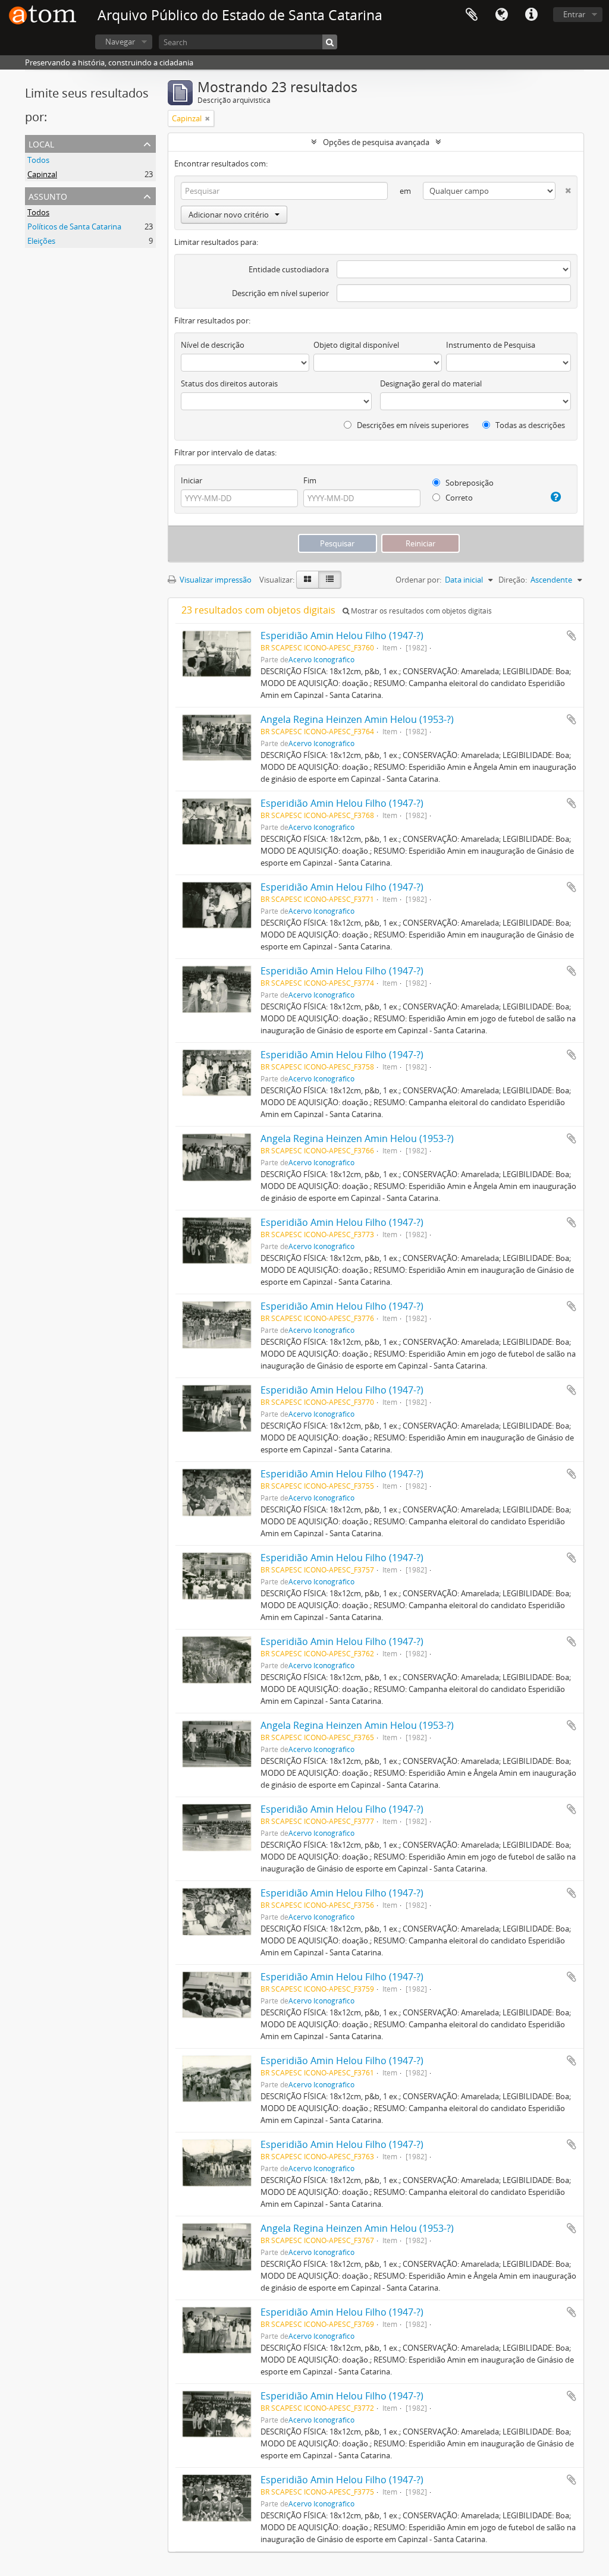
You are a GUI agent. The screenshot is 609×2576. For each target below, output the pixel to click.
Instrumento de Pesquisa (491, 345)
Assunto (48, 195)
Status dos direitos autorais (229, 383)
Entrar (574, 14)
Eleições (41, 241)
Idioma (501, 15)
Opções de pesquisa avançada (376, 142)
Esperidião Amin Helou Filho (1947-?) (342, 636)
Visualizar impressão (215, 580)
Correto (458, 498)
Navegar (120, 42)
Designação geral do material (431, 383)
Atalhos (531, 15)
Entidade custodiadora (289, 269)
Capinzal (42, 174)
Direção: (513, 580)
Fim (310, 480)
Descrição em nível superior (280, 293)
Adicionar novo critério (229, 215)
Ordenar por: (418, 580)
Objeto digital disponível (356, 345)
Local (41, 143)
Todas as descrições (529, 425)
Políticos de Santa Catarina (74, 227)
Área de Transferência (472, 15)
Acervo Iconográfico (321, 659)
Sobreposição (469, 483)
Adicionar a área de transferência (572, 636)
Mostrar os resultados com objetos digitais (420, 611)
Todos (38, 160)
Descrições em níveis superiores (412, 425)
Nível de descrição (213, 345)
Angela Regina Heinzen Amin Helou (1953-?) (357, 719)
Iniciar (192, 480)
